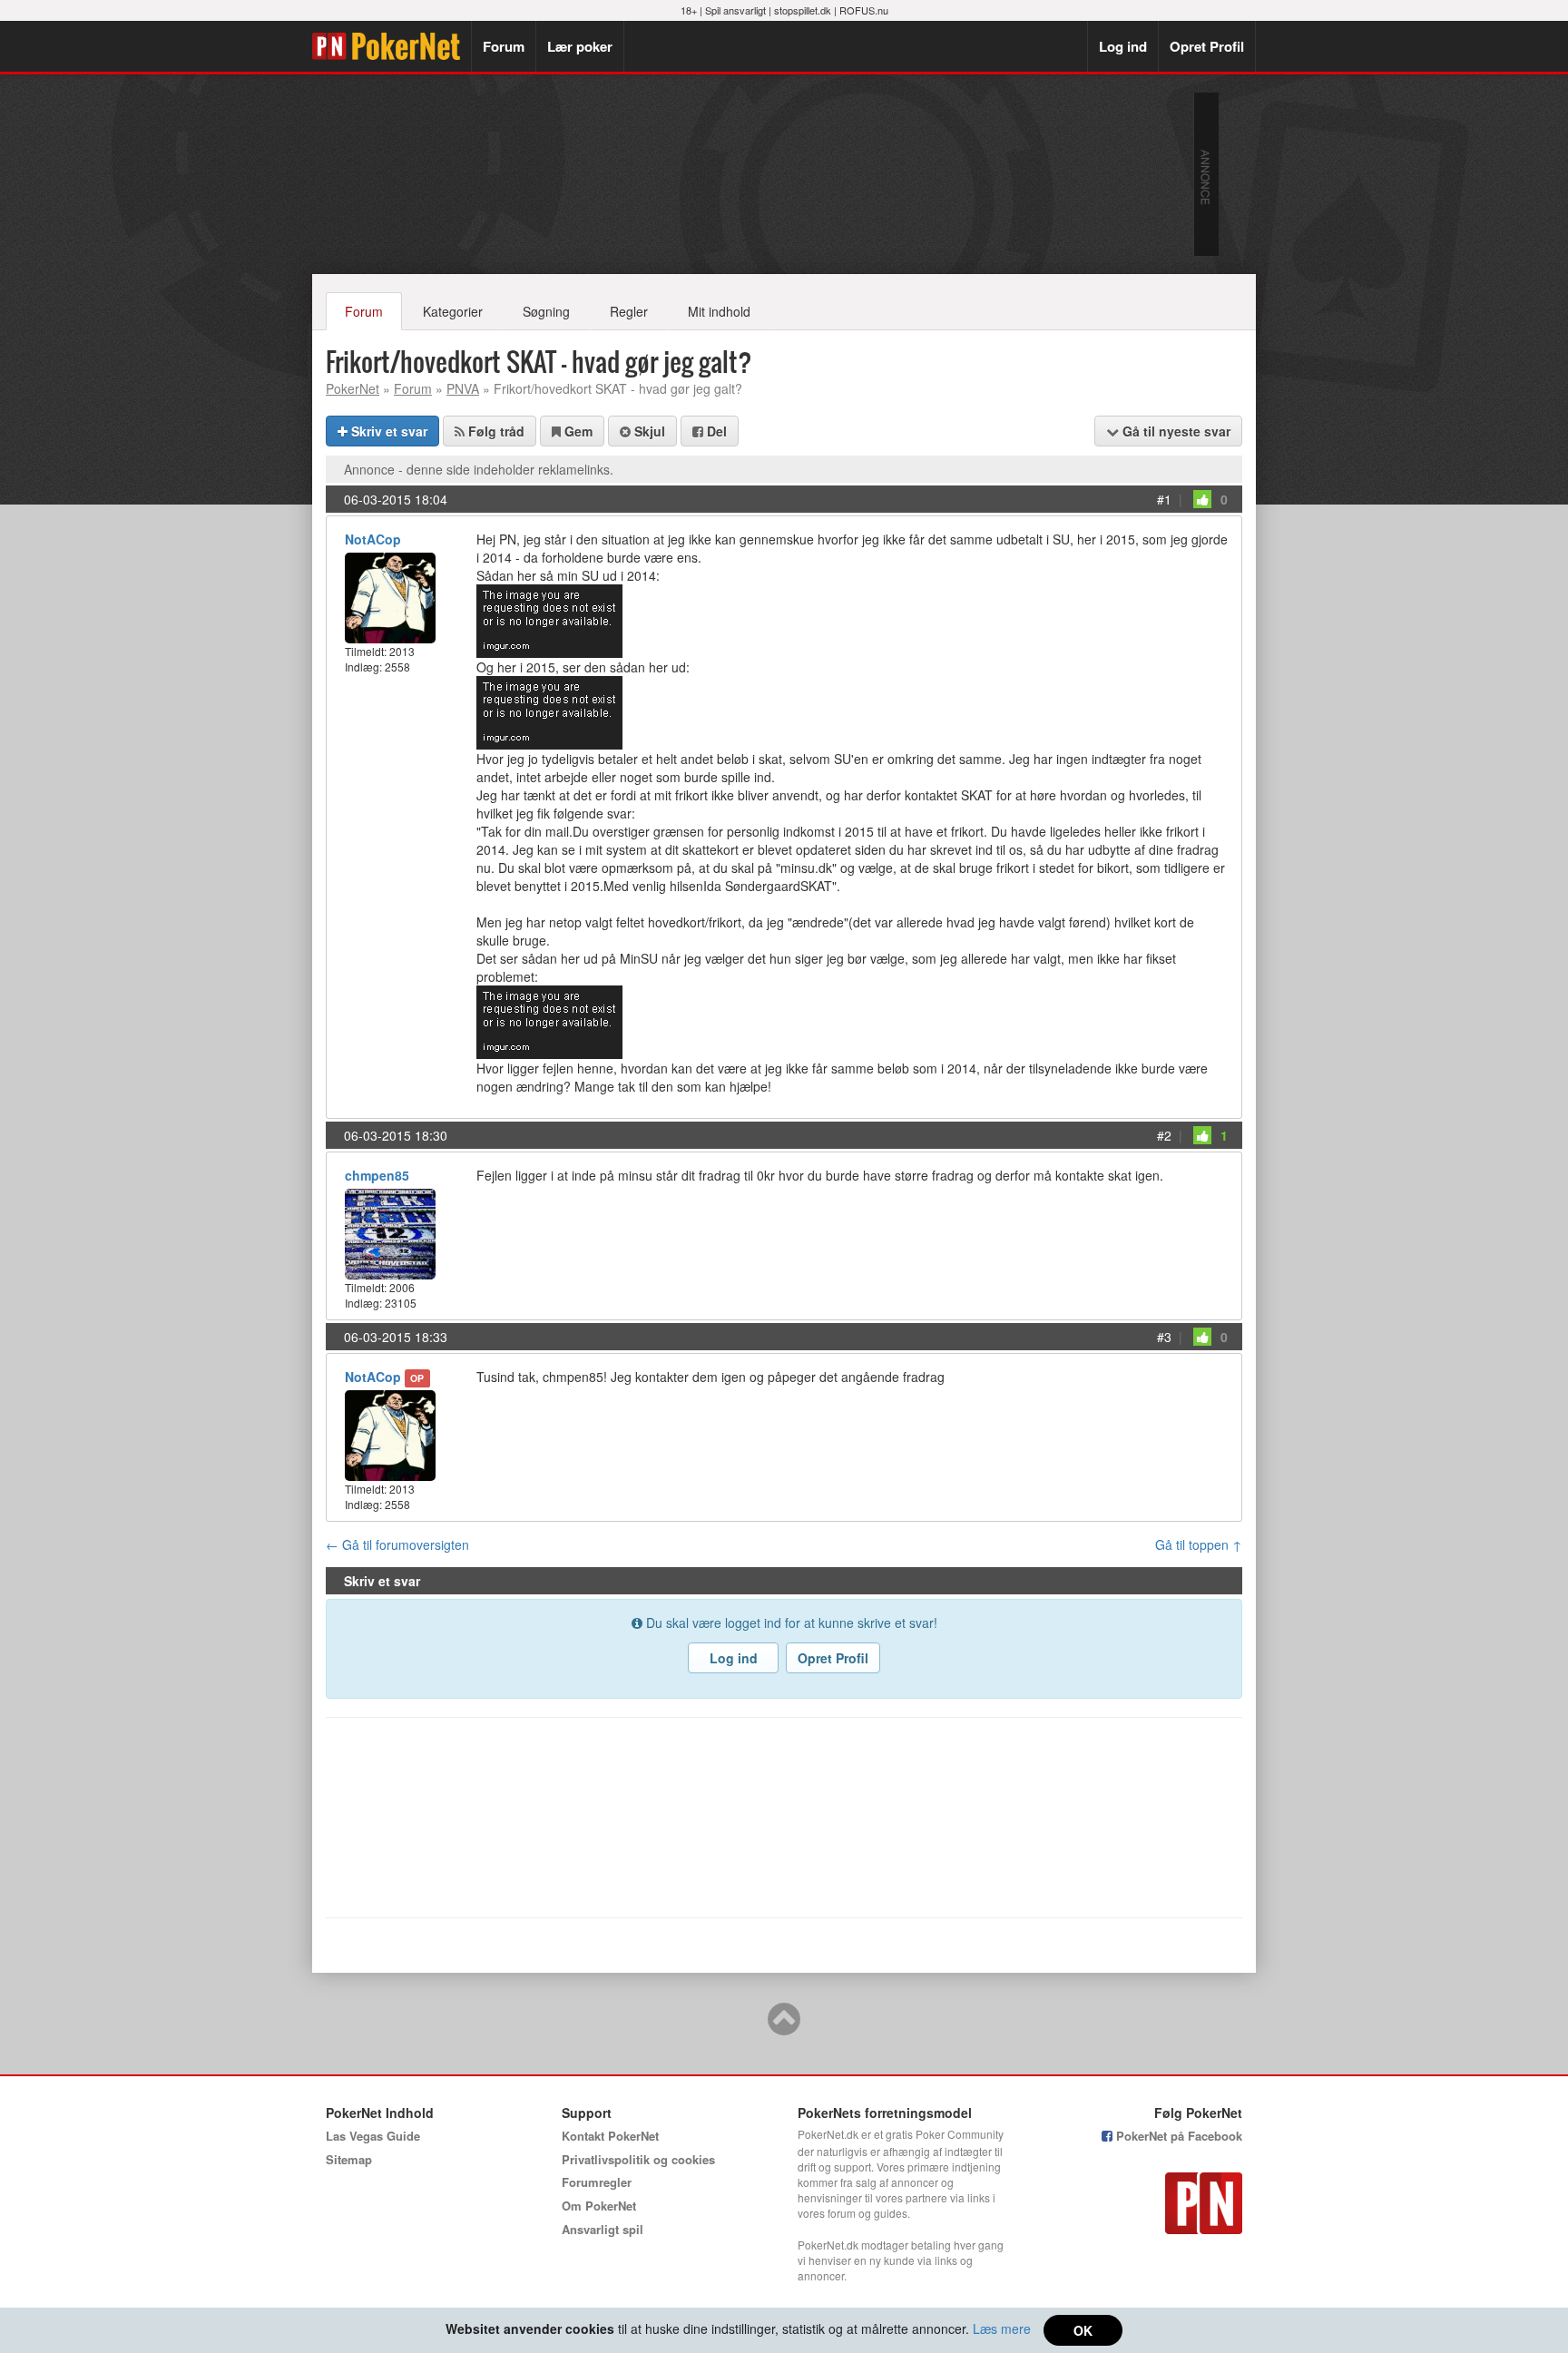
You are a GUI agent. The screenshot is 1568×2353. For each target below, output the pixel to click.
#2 (1164, 1135)
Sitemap (349, 2159)
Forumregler (597, 2182)
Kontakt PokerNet (610, 2136)
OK (1083, 2330)
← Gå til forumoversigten (397, 1544)
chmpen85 (377, 1175)
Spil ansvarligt (735, 10)
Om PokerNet (599, 2206)
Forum (504, 46)
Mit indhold (719, 311)
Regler (629, 311)
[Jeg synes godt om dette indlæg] (1202, 499)
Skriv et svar (387, 431)
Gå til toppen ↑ (1199, 1544)
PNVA (463, 388)
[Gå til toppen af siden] (784, 2027)
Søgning (546, 311)
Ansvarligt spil (603, 2229)
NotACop (373, 539)
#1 (1164, 499)
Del (715, 431)
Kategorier (453, 311)
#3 (1164, 1337)
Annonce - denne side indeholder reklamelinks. (479, 469)
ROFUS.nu (864, 10)
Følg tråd (495, 431)
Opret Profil (1207, 46)
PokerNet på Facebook (1177, 2136)
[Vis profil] (390, 596)
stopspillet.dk (803, 10)
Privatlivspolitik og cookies (638, 2159)
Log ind (1123, 46)
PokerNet (392, 46)
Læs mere (1002, 2328)
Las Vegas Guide (373, 2136)
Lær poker (580, 46)
